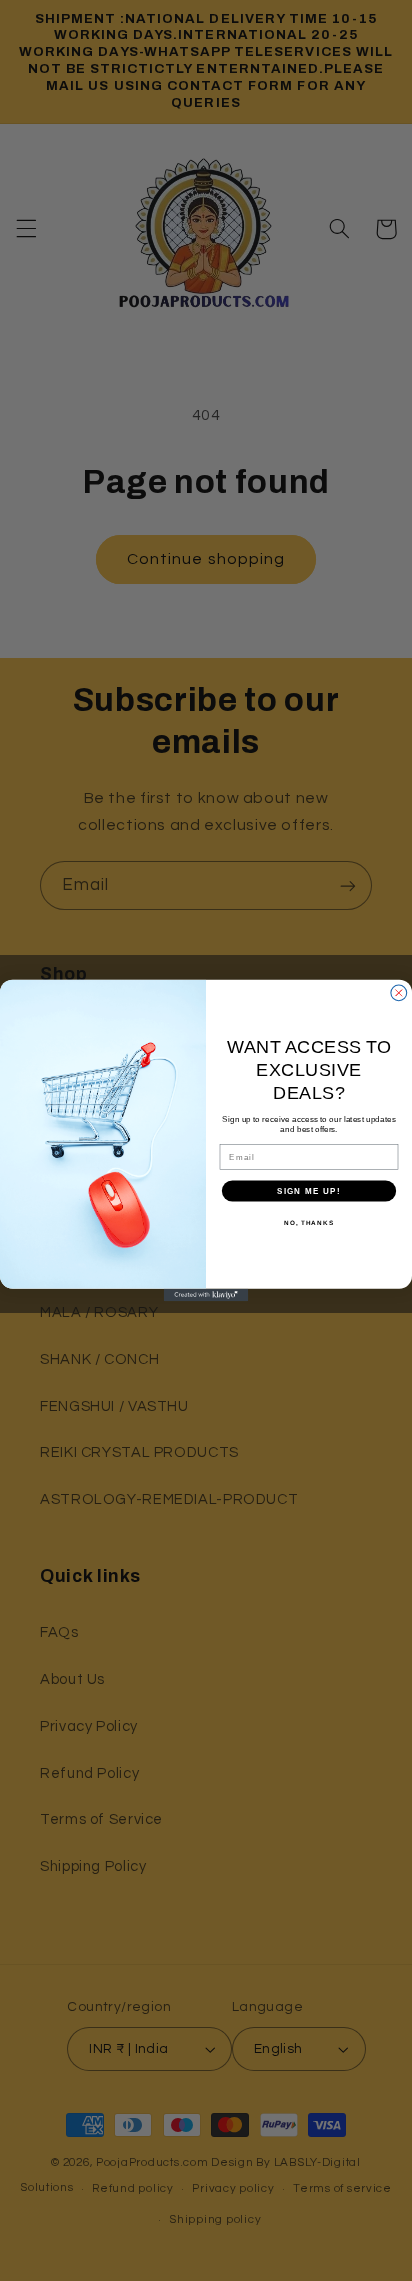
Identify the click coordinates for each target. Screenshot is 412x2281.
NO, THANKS (309, 1222)
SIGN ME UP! (309, 1190)
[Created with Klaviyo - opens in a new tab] (206, 1295)
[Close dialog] (399, 993)
